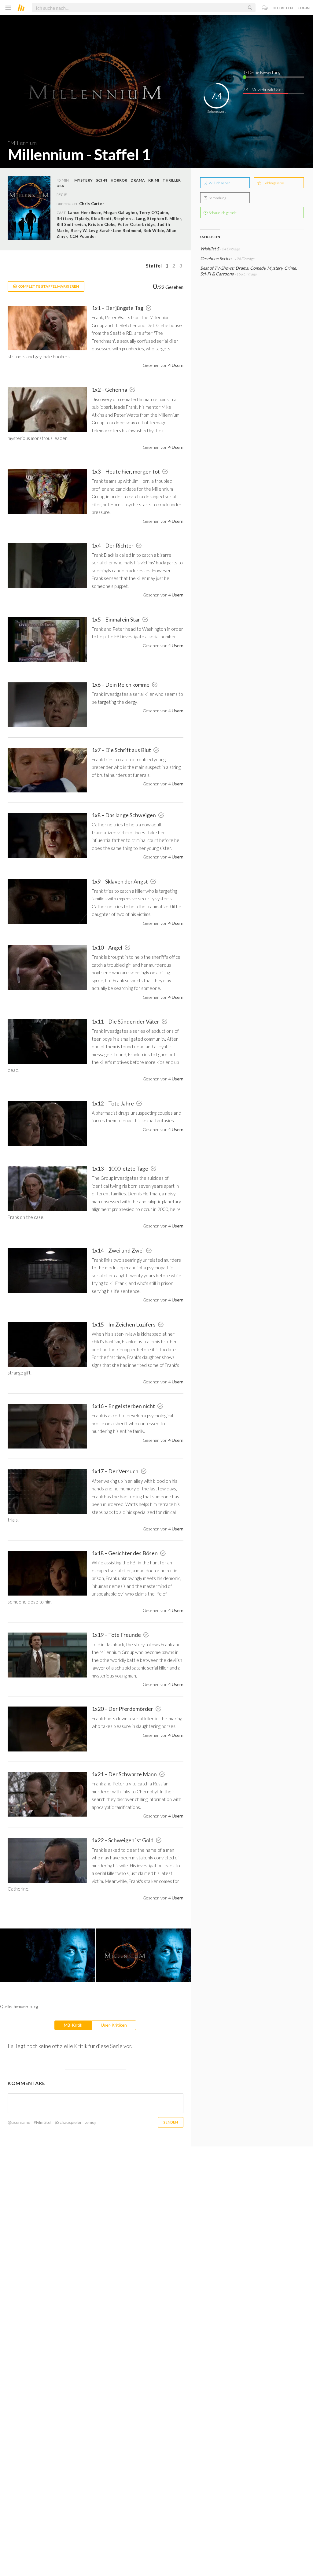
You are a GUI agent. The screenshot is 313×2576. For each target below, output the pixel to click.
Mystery (83, 180)
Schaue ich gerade (222, 213)
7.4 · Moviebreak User (263, 89)
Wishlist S (210, 249)
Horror (119, 180)
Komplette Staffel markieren (48, 286)
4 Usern (176, 365)
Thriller (172, 180)
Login (304, 8)
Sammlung (217, 198)
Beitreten (283, 8)
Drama (138, 180)
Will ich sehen (219, 183)
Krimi (154, 180)
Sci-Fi (102, 180)
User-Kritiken (114, 2025)
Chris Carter (92, 204)
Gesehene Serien (216, 258)
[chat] (265, 8)
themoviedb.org (25, 2006)
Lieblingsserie (273, 183)
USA (61, 186)
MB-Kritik (73, 2025)
